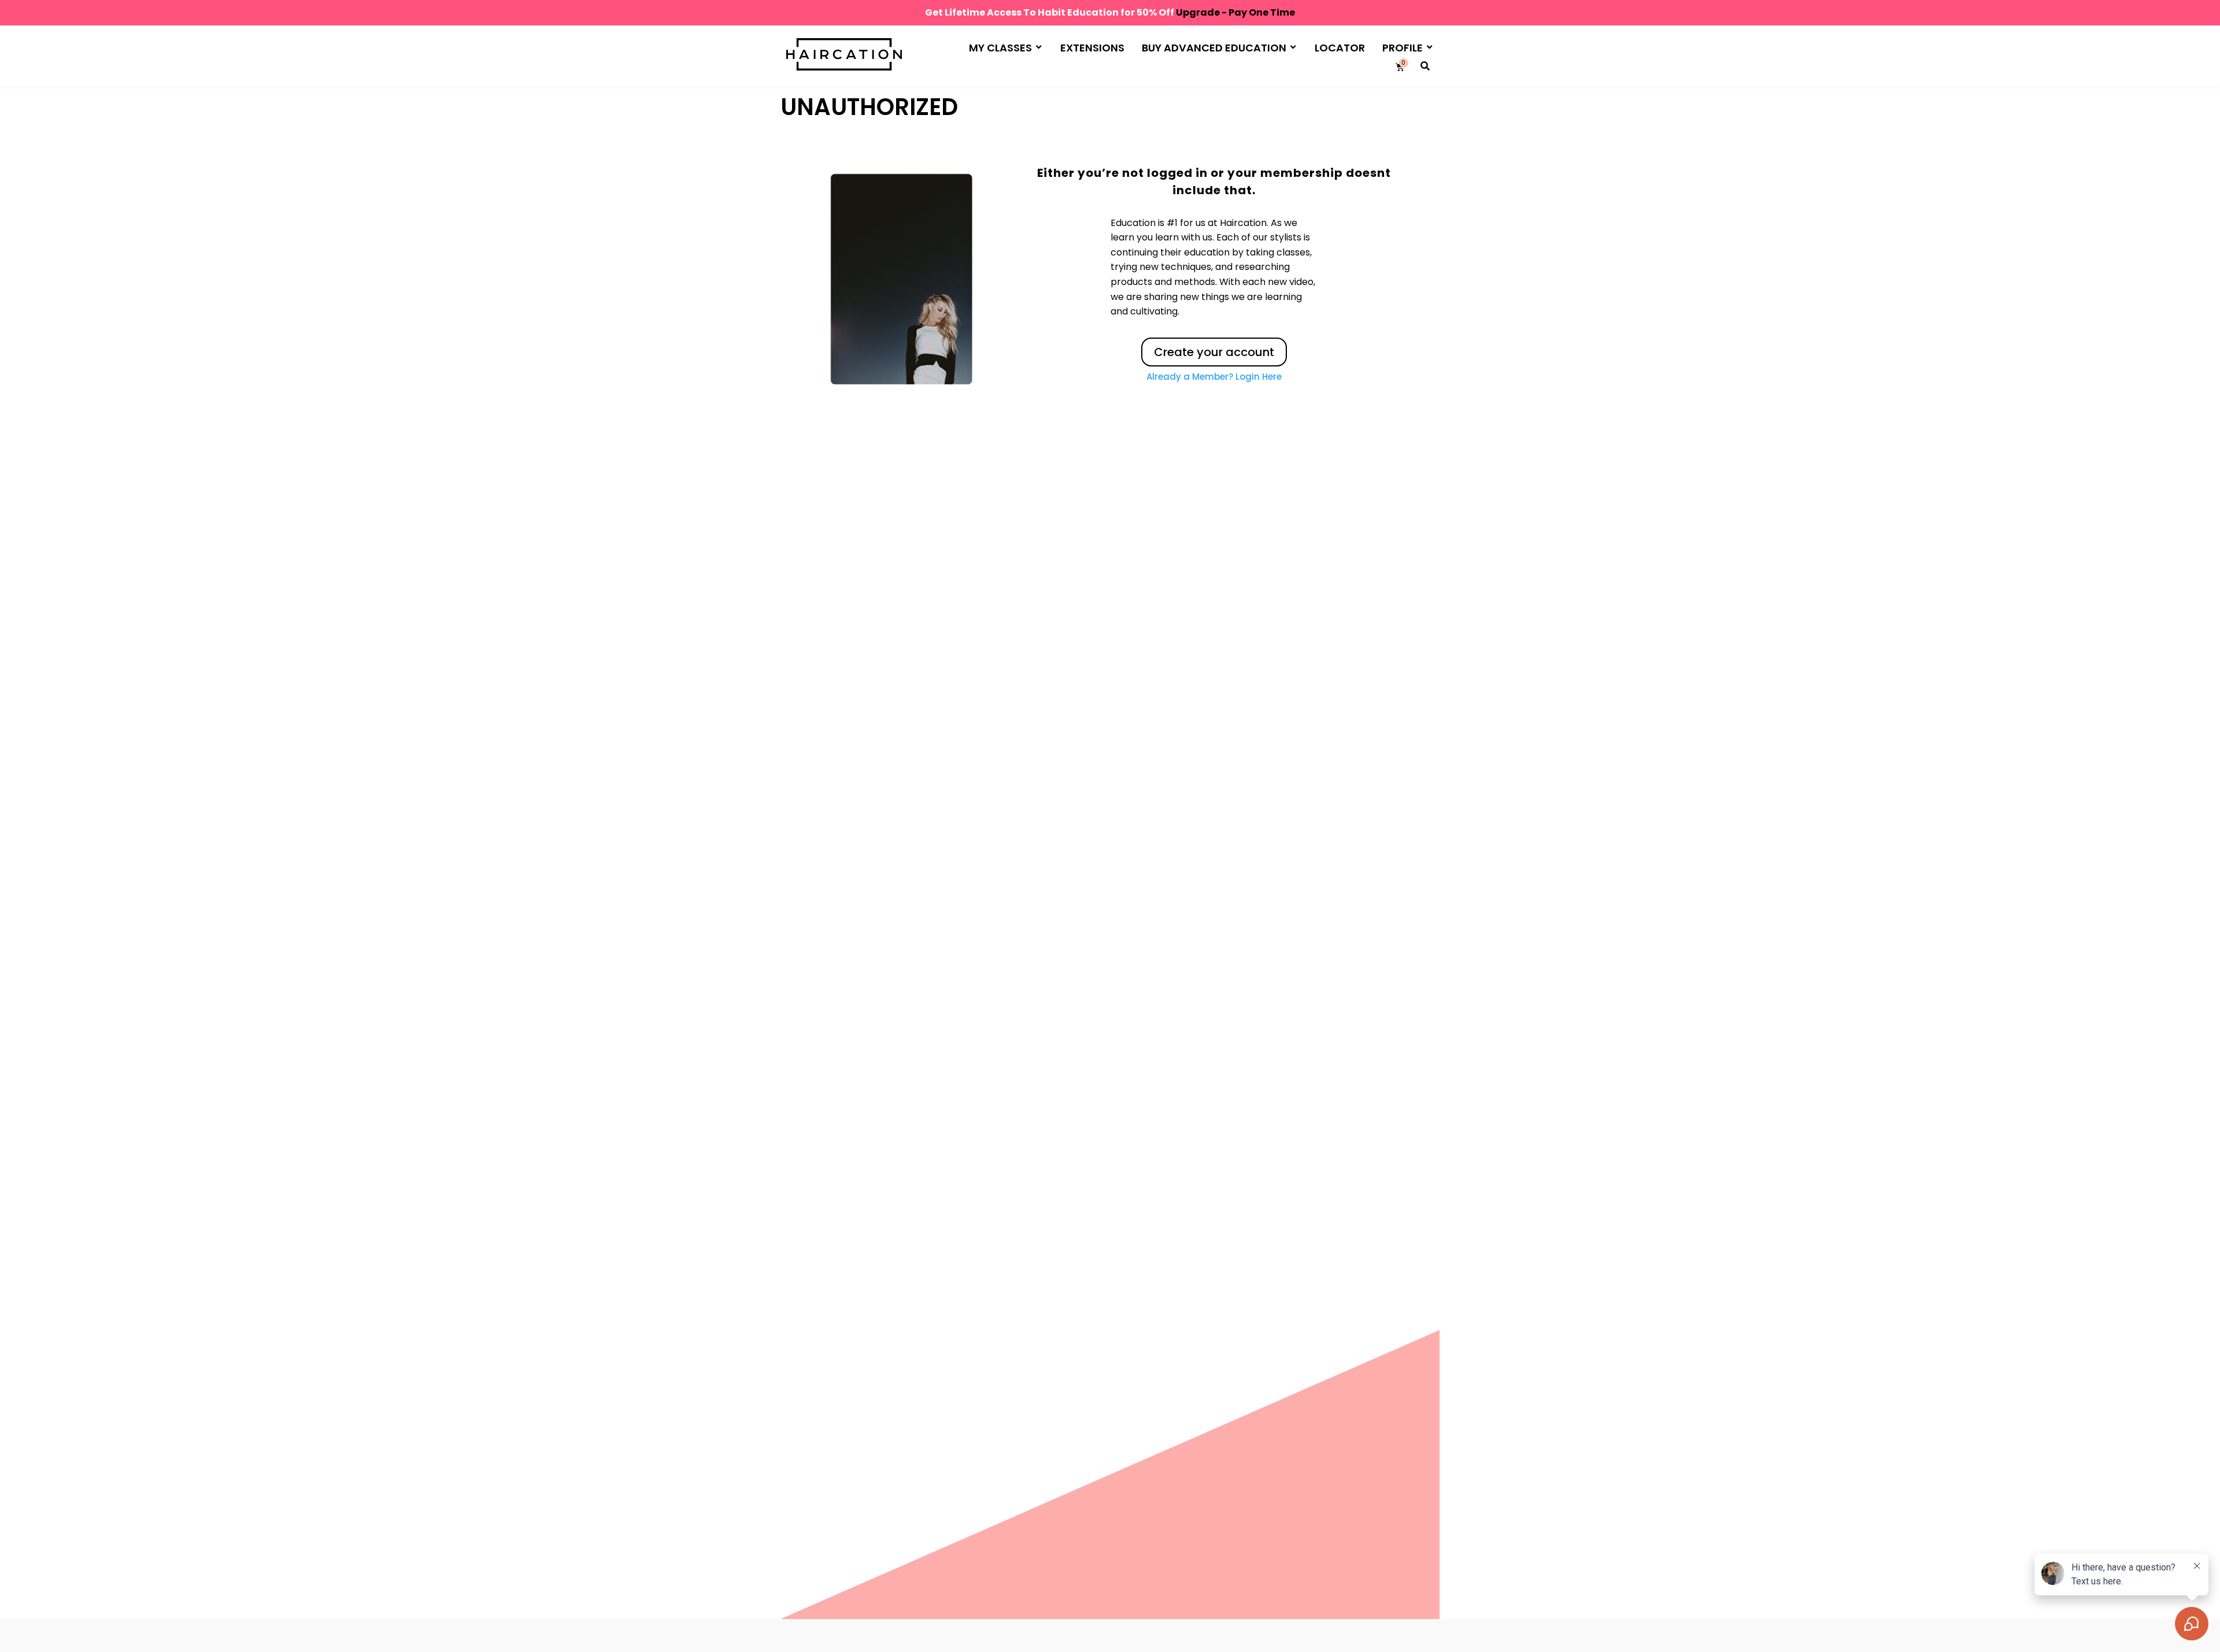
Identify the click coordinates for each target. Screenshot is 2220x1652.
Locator (1340, 48)
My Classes (1000, 48)
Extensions (1092, 48)
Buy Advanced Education (1214, 48)
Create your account (1214, 352)
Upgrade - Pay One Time (1235, 12)
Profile (1403, 48)
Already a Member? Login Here (1214, 377)
